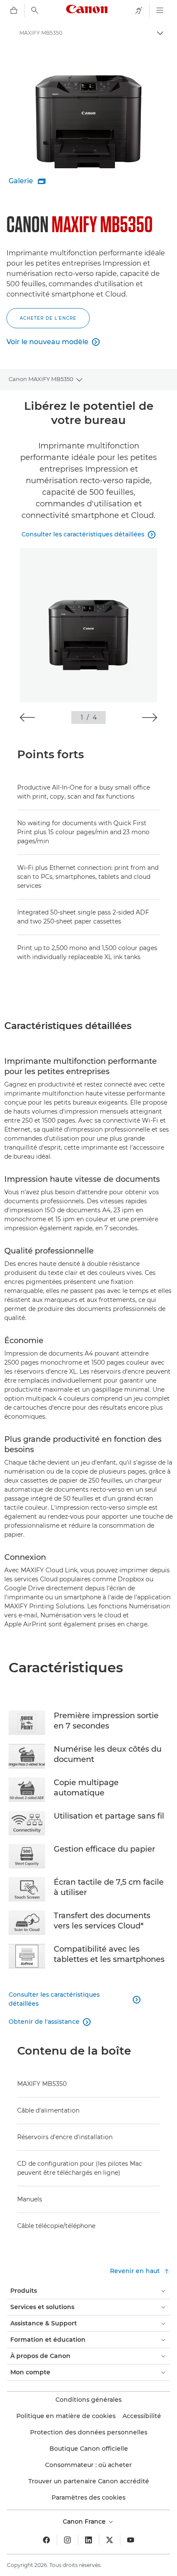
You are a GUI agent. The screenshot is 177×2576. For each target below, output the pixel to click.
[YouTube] (131, 2540)
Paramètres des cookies (88, 2497)
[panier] (14, 10)
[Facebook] (46, 2540)
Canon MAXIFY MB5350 (41, 379)
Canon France (85, 2522)
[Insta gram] (67, 2540)
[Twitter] (110, 2540)
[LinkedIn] (88, 2540)
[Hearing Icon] (139, 10)
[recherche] (35, 10)
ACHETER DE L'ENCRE (48, 318)
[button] (27, 717)
